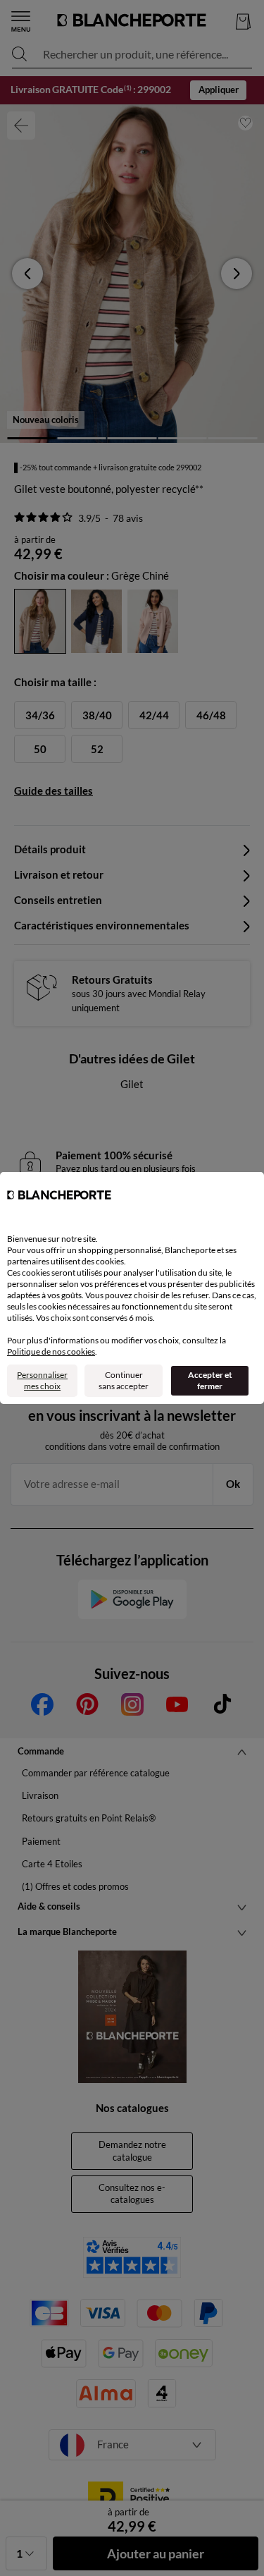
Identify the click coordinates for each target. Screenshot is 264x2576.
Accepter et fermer (210, 1380)
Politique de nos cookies (51, 1351)
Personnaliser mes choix (42, 1380)
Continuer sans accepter (124, 1380)
